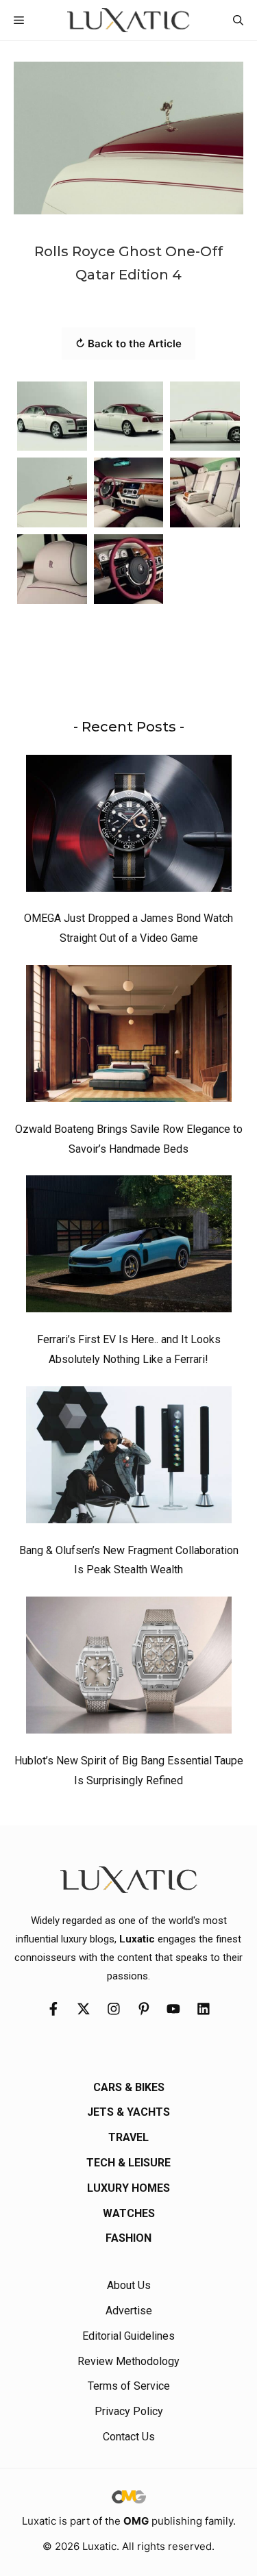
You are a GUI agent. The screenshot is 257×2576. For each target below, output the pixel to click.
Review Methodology (128, 2361)
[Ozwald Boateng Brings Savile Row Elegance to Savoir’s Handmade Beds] (129, 1037)
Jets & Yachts (128, 2112)
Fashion (128, 2238)
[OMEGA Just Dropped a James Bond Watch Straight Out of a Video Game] (129, 827)
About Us (129, 2285)
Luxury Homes (128, 2188)
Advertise (129, 2311)
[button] (238, 20)
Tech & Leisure (128, 2163)
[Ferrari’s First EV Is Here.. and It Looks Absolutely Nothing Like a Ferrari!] (129, 1247)
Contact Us (129, 2437)
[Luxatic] (128, 20)
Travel (128, 2137)
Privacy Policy (129, 2411)
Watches (129, 2213)
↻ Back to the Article (128, 343)
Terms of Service (129, 2386)
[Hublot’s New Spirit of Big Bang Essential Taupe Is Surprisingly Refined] (129, 1668)
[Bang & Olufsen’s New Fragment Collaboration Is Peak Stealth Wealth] (129, 1458)
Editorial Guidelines (128, 2336)
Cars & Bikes (129, 2087)
